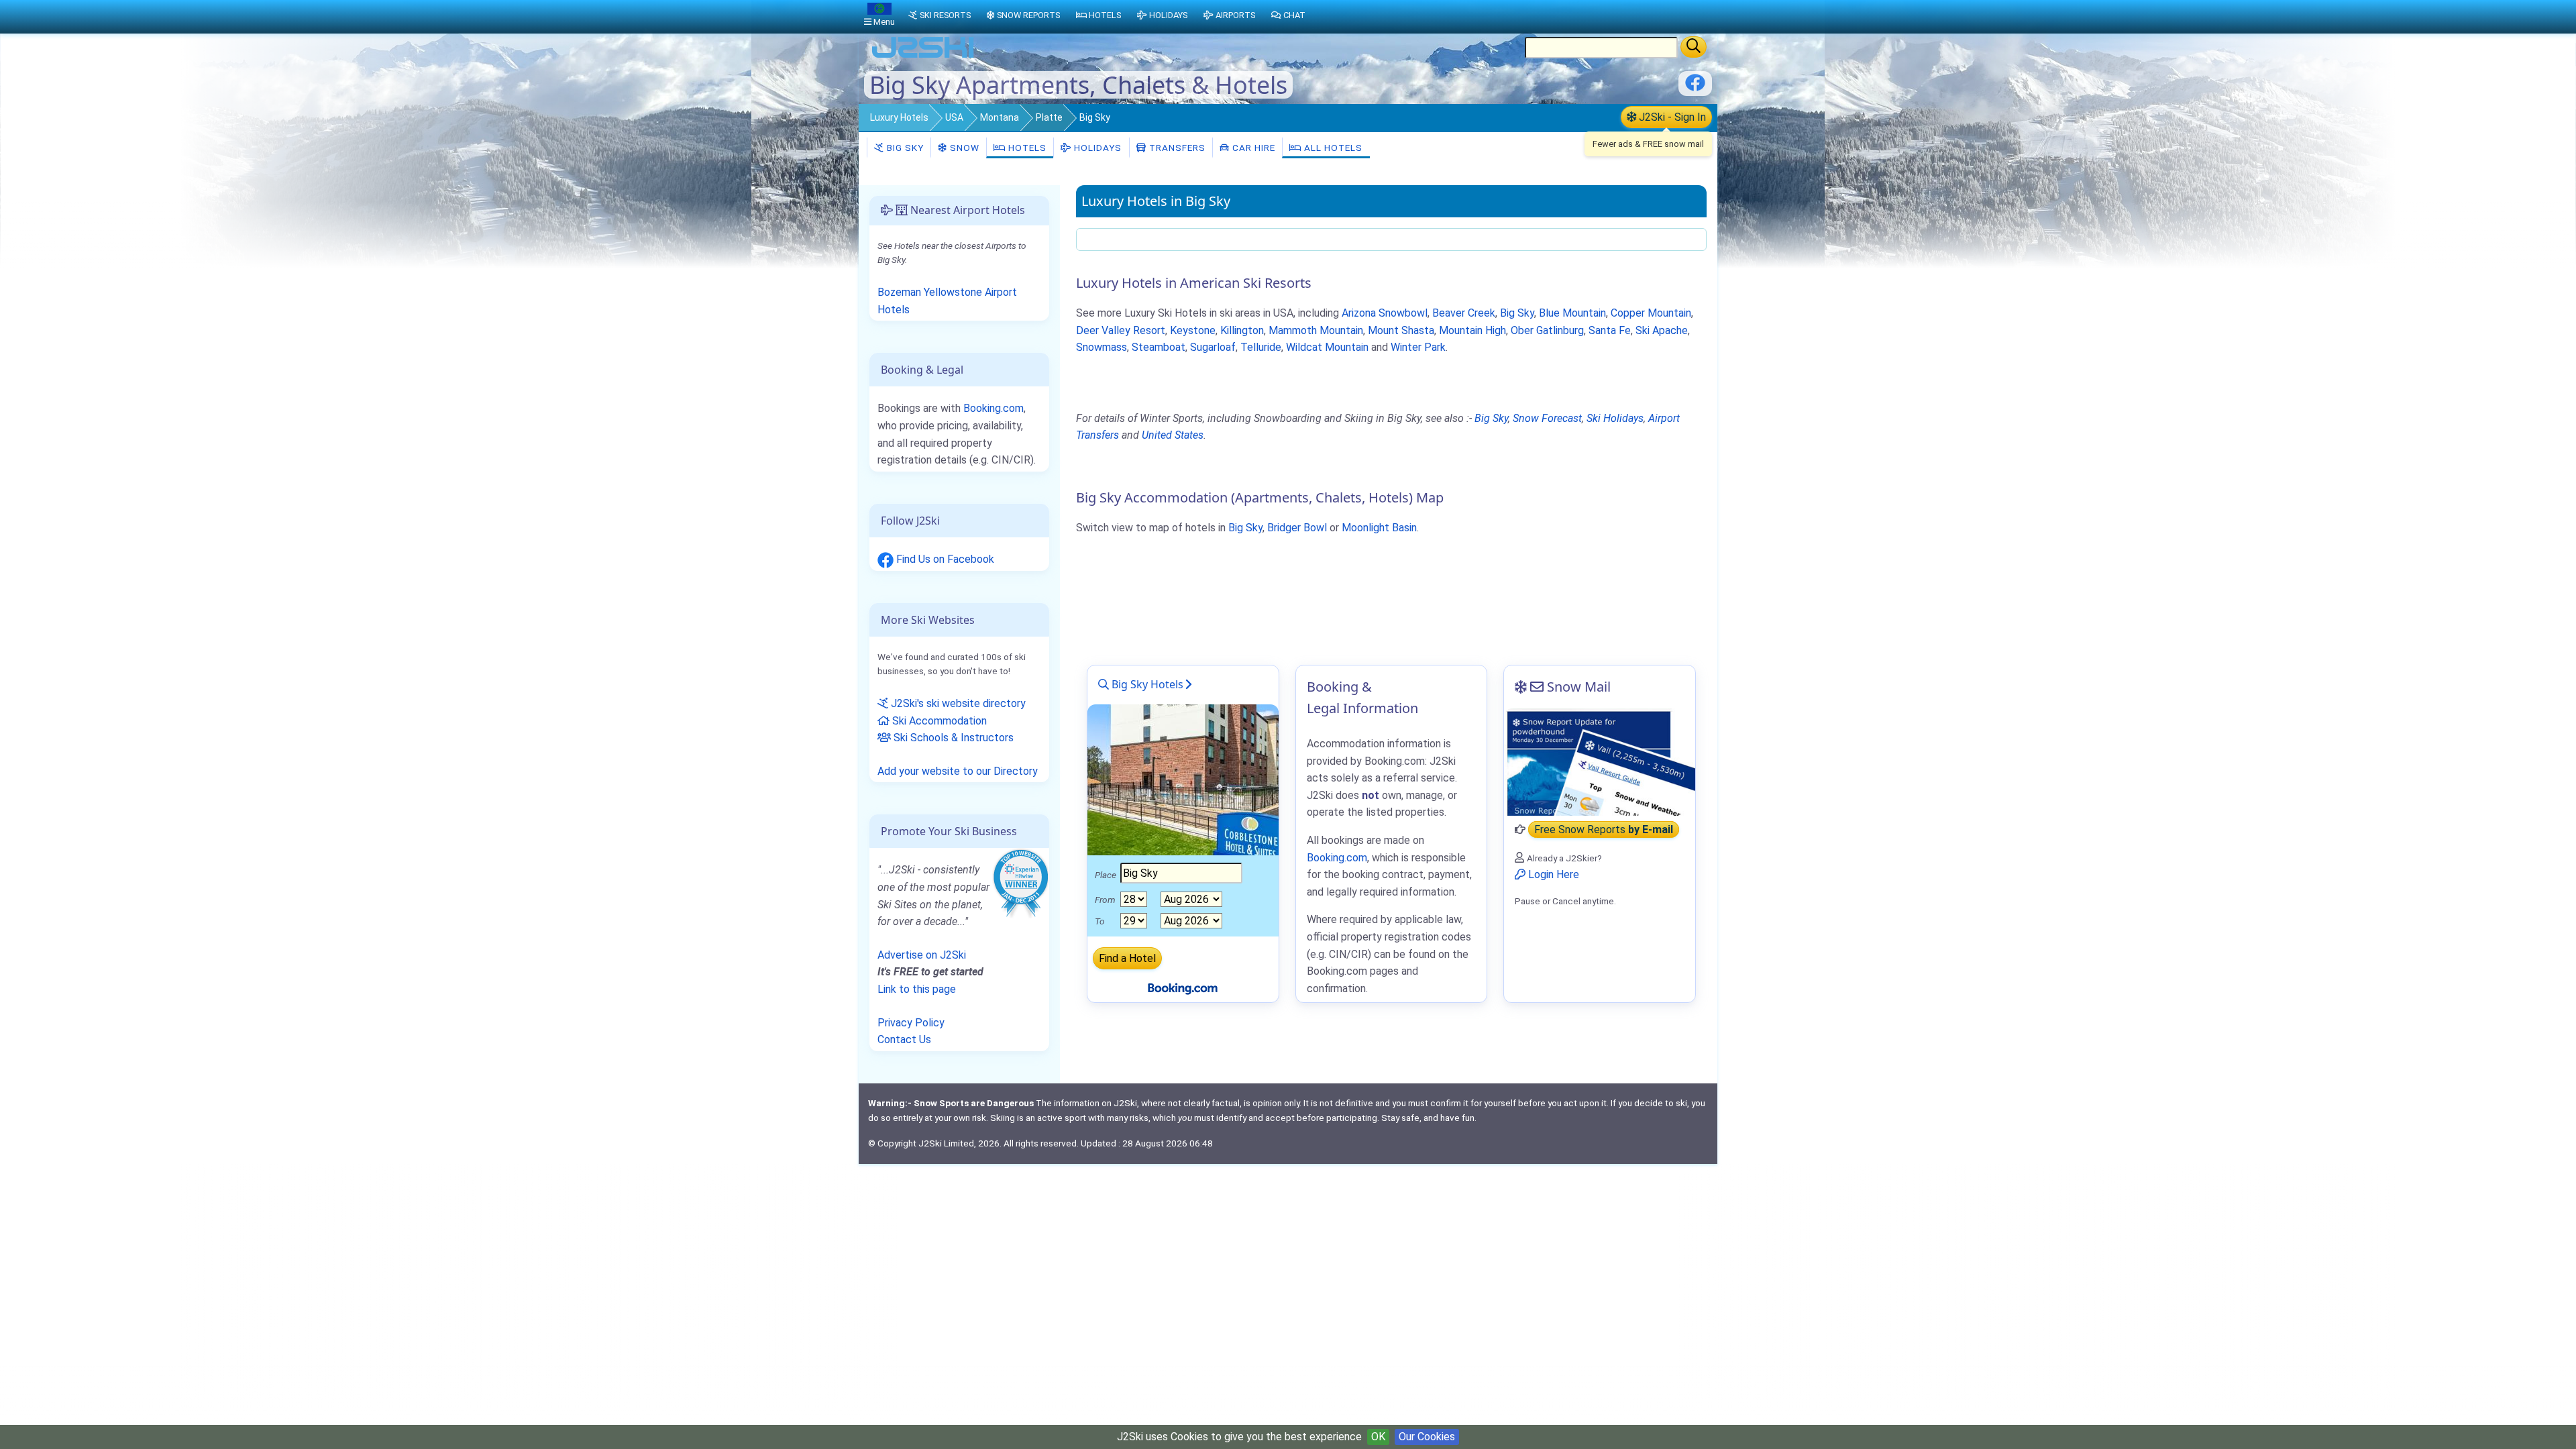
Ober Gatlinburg (1547, 330)
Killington (1242, 330)
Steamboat (1159, 347)
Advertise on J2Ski (922, 955)
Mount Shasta (1401, 330)
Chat (1294, 15)
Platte (1049, 117)
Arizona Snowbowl (1385, 313)
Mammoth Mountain (1316, 330)
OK (1378, 1437)
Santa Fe (1610, 330)
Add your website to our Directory (958, 771)
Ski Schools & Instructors (952, 738)
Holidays (1096, 148)
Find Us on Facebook (944, 559)
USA (954, 117)
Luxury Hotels (899, 117)
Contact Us (904, 1039)
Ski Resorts (945, 15)
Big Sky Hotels (1146, 684)
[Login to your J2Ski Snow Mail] (1600, 762)
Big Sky (904, 148)
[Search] (1694, 47)
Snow (963, 148)
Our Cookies (1427, 1437)
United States (1173, 435)
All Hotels (1332, 148)
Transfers (1176, 148)
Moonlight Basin (1379, 528)
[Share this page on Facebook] (1695, 88)
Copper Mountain (1651, 313)
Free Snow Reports (1604, 829)
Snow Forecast (1547, 418)
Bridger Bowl (1297, 528)
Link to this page (917, 989)
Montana (1000, 117)
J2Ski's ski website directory (957, 703)
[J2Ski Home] (923, 57)
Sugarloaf (1213, 347)
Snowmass (1102, 347)
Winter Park (1418, 347)
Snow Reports (1028, 15)
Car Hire (1252, 148)
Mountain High (1472, 330)
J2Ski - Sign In (1671, 117)
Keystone (1193, 330)
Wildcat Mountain (1327, 347)
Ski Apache (1662, 330)
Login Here (1552, 874)
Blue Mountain (1572, 313)
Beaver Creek (1464, 313)
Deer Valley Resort (1121, 330)
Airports (1235, 15)
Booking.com (994, 408)
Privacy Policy (911, 1023)
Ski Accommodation (938, 721)
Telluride (1261, 347)
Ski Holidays (1615, 418)
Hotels (1026, 148)
